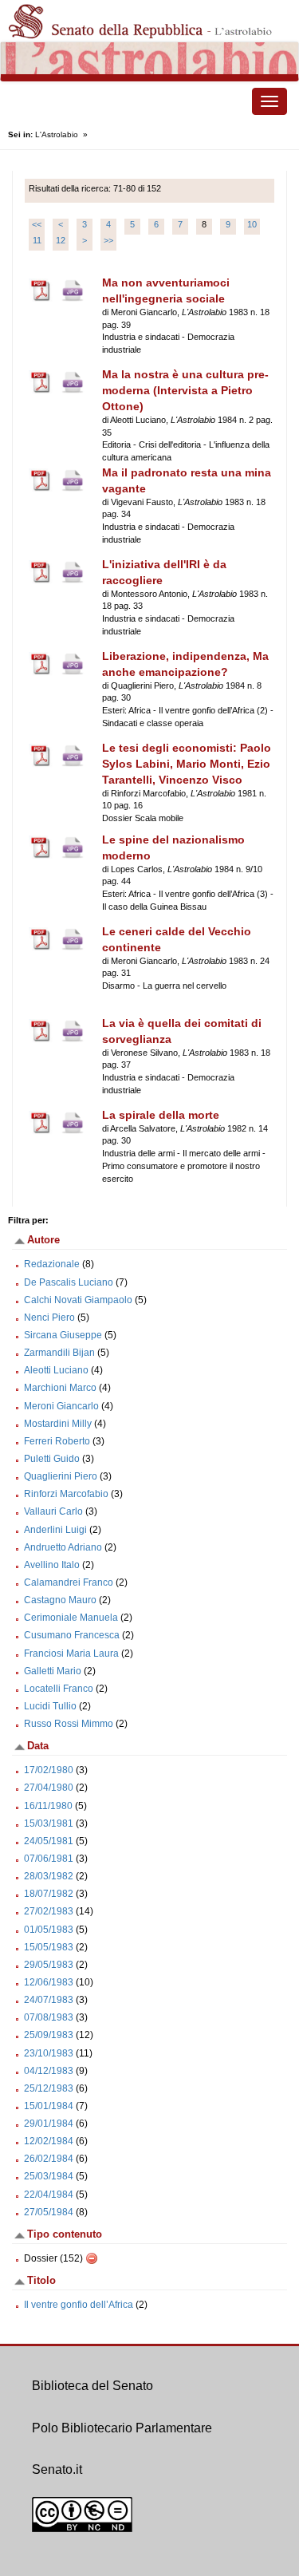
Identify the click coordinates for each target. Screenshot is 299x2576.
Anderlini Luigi (55, 1530)
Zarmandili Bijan (59, 1353)
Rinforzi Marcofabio (66, 1494)
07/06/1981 (49, 1859)
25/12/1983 (49, 2088)
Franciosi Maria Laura (71, 1653)
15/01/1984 (49, 2106)
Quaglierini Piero (61, 1476)
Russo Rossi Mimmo (69, 1724)
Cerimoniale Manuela (71, 1618)
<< (37, 224)
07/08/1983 (49, 2017)
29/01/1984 (49, 2124)
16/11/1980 (48, 1806)
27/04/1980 (49, 1788)
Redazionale (52, 1264)
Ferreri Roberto (57, 1441)
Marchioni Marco (60, 1388)
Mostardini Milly (58, 1424)
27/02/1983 (49, 1911)
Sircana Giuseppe (63, 1335)
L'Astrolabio (57, 134)
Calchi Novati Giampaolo (78, 1300)
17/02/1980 (49, 1770)
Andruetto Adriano (63, 1547)
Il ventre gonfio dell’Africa (80, 2305)
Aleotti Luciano (56, 1370)
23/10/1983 (49, 2053)
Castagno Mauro (60, 1600)
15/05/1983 (49, 1947)
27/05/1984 (49, 2212)
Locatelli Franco (59, 1689)
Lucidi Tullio (50, 1706)
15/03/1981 (49, 1823)
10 (252, 224)
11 (37, 240)
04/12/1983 (49, 2071)
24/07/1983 (49, 2000)
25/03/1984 (49, 2176)
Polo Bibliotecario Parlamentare (122, 2428)
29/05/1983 (49, 1965)
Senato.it (57, 2469)
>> (108, 240)
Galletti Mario (53, 1671)
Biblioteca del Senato (92, 2386)
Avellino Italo (52, 1565)
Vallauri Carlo (53, 1511)
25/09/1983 (49, 2035)
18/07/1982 (49, 1894)
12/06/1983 (49, 1982)
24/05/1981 (49, 1841)
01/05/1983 (49, 1930)
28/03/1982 (49, 1876)
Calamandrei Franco (69, 1582)
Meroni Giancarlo (61, 1406)
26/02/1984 (49, 2159)
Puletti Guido (52, 1459)
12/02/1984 (49, 2141)
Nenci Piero (49, 1318)
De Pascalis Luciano (69, 1282)
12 (61, 240)
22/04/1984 (49, 2195)
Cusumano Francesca (72, 1635)
